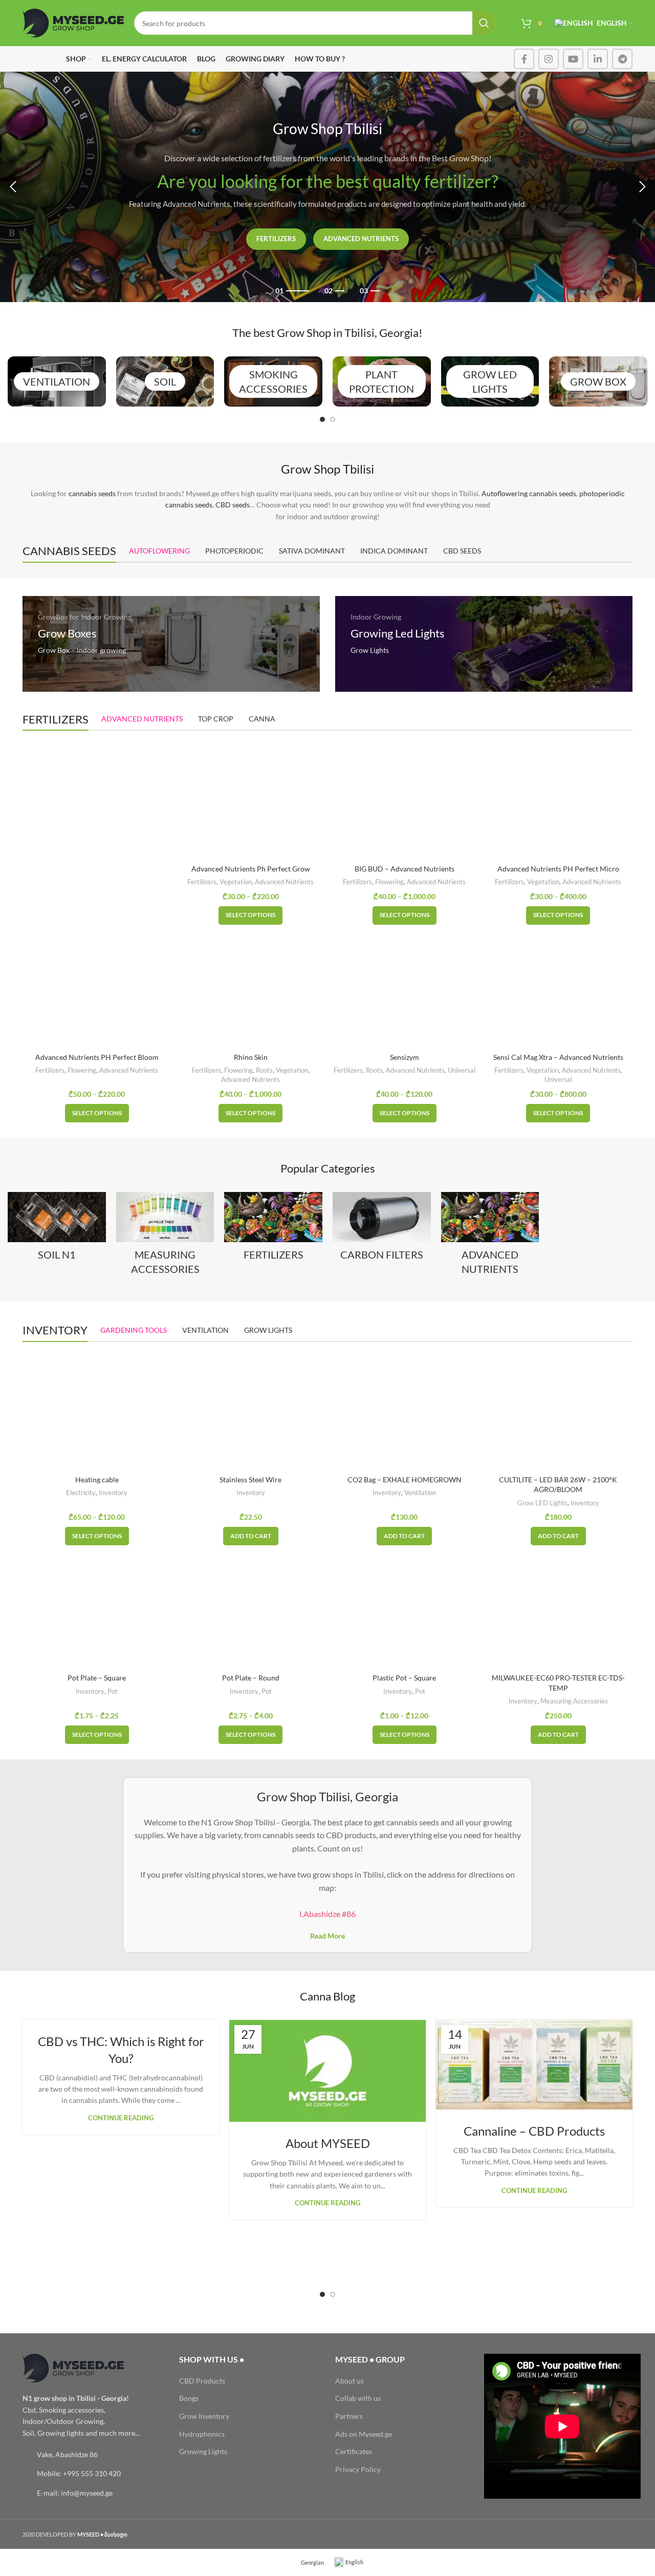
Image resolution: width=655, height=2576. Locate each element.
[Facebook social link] (524, 59)
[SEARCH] (484, 23)
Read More (327, 1936)
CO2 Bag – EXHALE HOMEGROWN (405, 1479)
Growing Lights (203, 2451)
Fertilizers (276, 239)
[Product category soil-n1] (57, 1229)
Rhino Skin (251, 1057)
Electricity (81, 1493)
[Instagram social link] (549, 59)
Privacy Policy (358, 2469)
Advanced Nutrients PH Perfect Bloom (97, 1057)
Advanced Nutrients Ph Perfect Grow (251, 869)
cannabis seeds (92, 493)
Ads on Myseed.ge (364, 2434)
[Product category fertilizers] (273, 1229)
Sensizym (405, 1057)
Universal (462, 1070)
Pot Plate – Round (251, 1678)
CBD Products (202, 2381)
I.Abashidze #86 (327, 1914)
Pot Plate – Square (97, 1678)
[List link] (93, 2455)
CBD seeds (233, 505)
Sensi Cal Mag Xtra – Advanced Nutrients (558, 1057)
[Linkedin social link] (598, 59)
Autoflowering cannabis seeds (529, 493)
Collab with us (358, 2398)
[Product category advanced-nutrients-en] (490, 1237)
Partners (349, 2416)
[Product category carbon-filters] (382, 1229)
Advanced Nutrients (361, 239)
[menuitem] (308, 2562)
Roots (264, 1070)
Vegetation (236, 882)
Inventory (113, 1493)
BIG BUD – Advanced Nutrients (405, 869)
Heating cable (97, 1479)
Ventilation (420, 1493)
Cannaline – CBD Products (534, 2131)
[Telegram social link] (622, 59)
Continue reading (121, 2118)
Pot (113, 1691)
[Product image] (405, 988)
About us (350, 2381)
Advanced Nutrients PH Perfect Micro (558, 869)
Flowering (389, 882)
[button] (251, 1536)
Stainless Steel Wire (250, 1479)
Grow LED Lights (542, 1503)
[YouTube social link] (573, 59)
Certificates (354, 2451)
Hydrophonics (202, 2434)
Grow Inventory (204, 2416)
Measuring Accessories (574, 1701)
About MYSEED (328, 2143)
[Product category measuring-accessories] (165, 1237)
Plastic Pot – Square (404, 1678)
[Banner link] (171, 644)
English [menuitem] (354, 2562)
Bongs (189, 2398)
